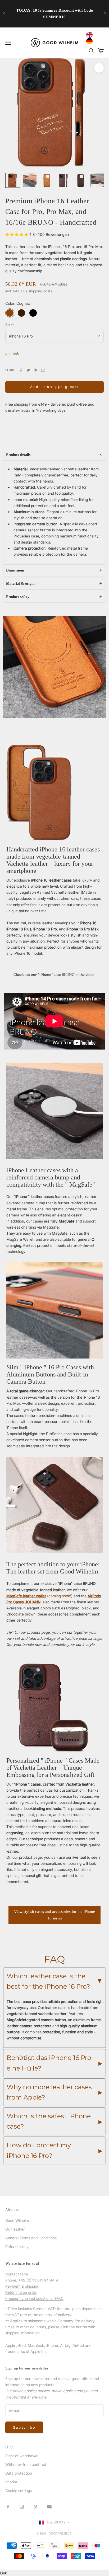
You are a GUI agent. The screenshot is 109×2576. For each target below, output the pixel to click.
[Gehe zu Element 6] (97, 180)
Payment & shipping (22, 2286)
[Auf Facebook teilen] (21, 370)
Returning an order (21, 2292)
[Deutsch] (91, 41)
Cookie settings (19, 2491)
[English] (91, 35)
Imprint (11, 2482)
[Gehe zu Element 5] (80, 180)
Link (4, 2573)
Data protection (19, 2473)
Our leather (15, 2229)
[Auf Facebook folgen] (8, 2507)
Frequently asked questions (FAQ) (34, 2298)
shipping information (22, 2333)
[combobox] (91, 35)
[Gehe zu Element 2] (30, 180)
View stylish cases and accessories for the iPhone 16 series (54, 1915)
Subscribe (24, 2427)
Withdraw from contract (26, 2464)
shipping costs (40, 291)
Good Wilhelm (17, 2220)
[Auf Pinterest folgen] (35, 2507)
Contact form (17, 2274)
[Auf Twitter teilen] (28, 370)
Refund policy (17, 2247)
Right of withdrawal (22, 2456)
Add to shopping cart (54, 387)
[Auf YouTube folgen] (49, 2507)
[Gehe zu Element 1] (13, 180)
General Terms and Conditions (31, 2238)
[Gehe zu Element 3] (47, 180)
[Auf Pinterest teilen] (36, 370)
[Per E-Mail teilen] (43, 370)
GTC (9, 2447)
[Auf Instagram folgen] (22, 2507)
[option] (91, 41)
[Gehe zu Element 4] (63, 180)
